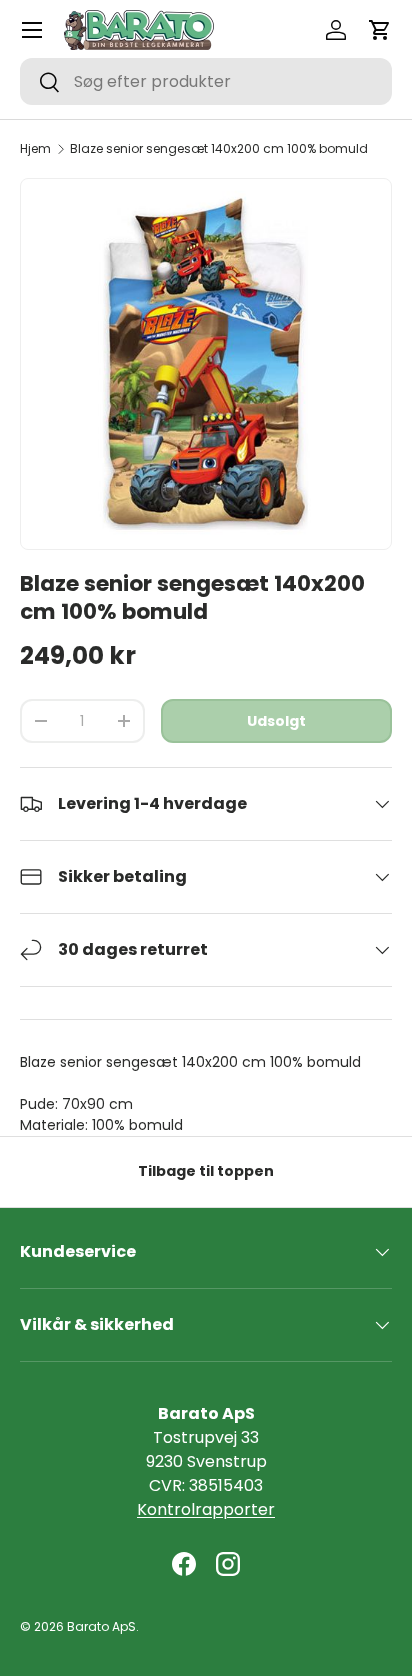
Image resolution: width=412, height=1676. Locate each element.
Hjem (35, 149)
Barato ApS (101, 1626)
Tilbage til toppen (206, 1171)
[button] (380, 30)
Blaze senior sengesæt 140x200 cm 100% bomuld (219, 149)
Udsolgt (276, 721)
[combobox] (206, 81)
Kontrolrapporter (206, 1509)
